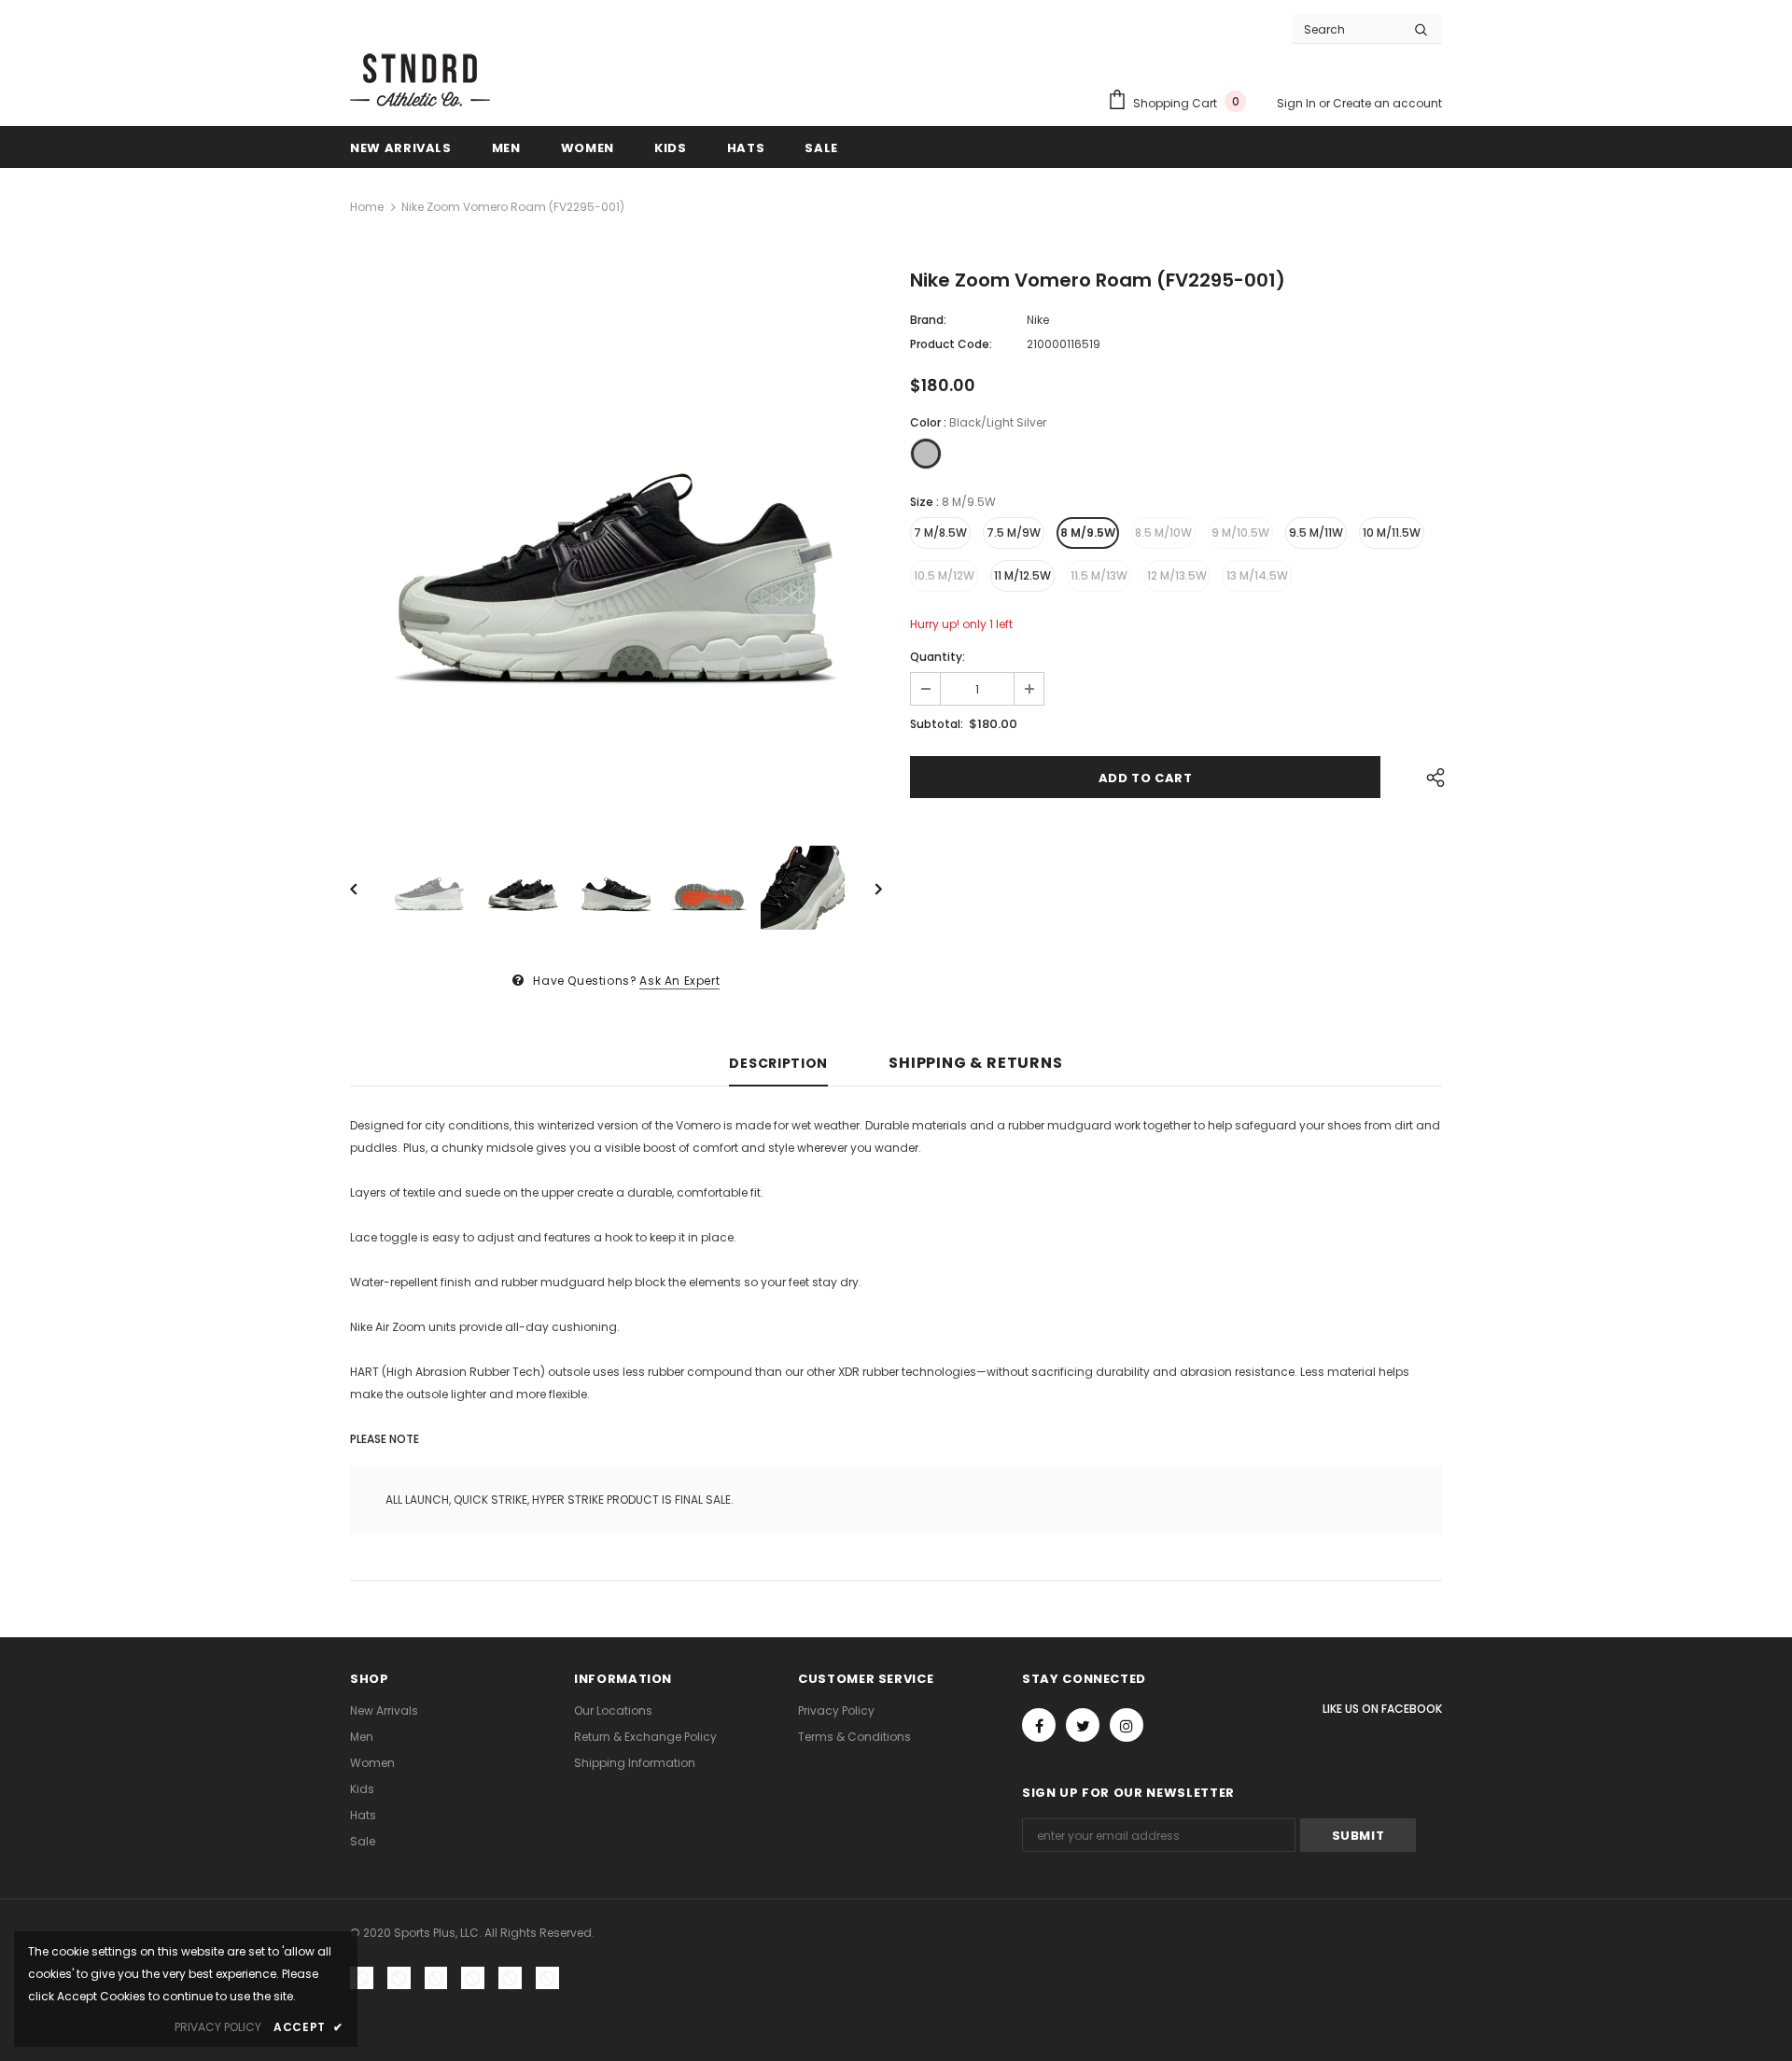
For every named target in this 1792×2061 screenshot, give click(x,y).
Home (367, 207)
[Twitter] (1083, 1725)
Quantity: (938, 657)
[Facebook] (1039, 1725)
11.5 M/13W (1099, 575)
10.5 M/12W (944, 575)
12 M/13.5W (1177, 575)
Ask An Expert (679, 981)
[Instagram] (1127, 1725)
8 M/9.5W (1088, 533)
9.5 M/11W (1316, 533)
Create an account (1387, 103)
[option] (616, 539)
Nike (1038, 320)
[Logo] (420, 78)
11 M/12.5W (1022, 575)
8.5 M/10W (1163, 533)
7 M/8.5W (940, 533)
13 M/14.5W (1257, 575)
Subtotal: (937, 724)
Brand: (928, 320)
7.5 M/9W (1014, 533)
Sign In (1298, 103)
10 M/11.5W (1392, 533)
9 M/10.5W (1240, 533)
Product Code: (951, 344)
